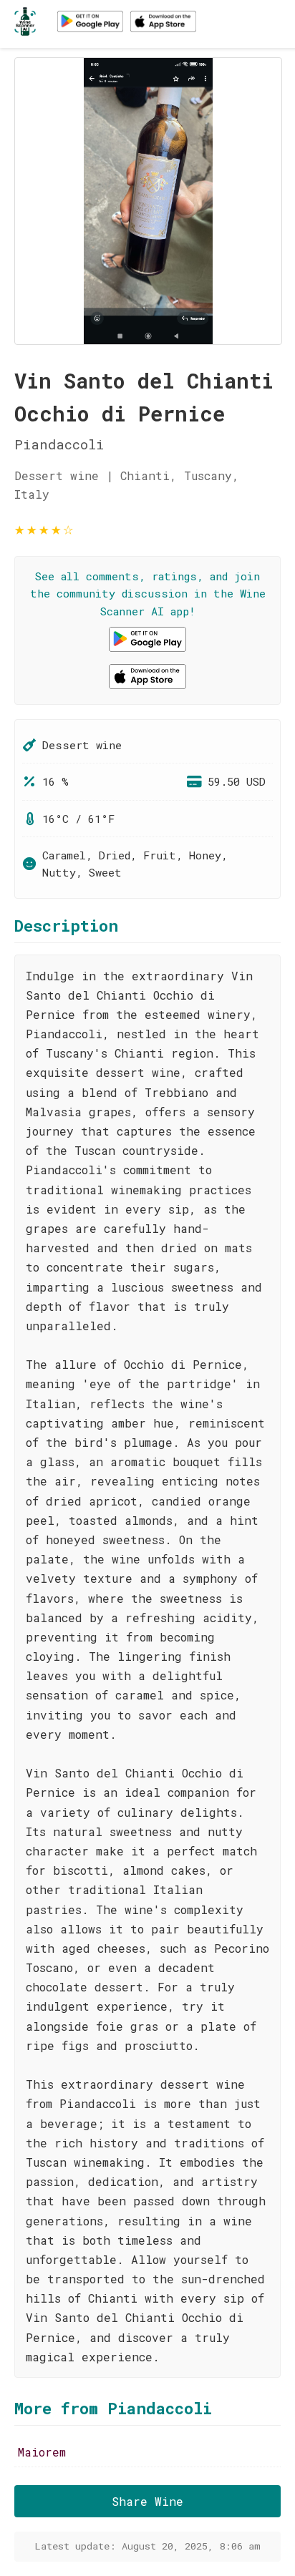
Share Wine (147, 2501)
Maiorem (42, 2452)
